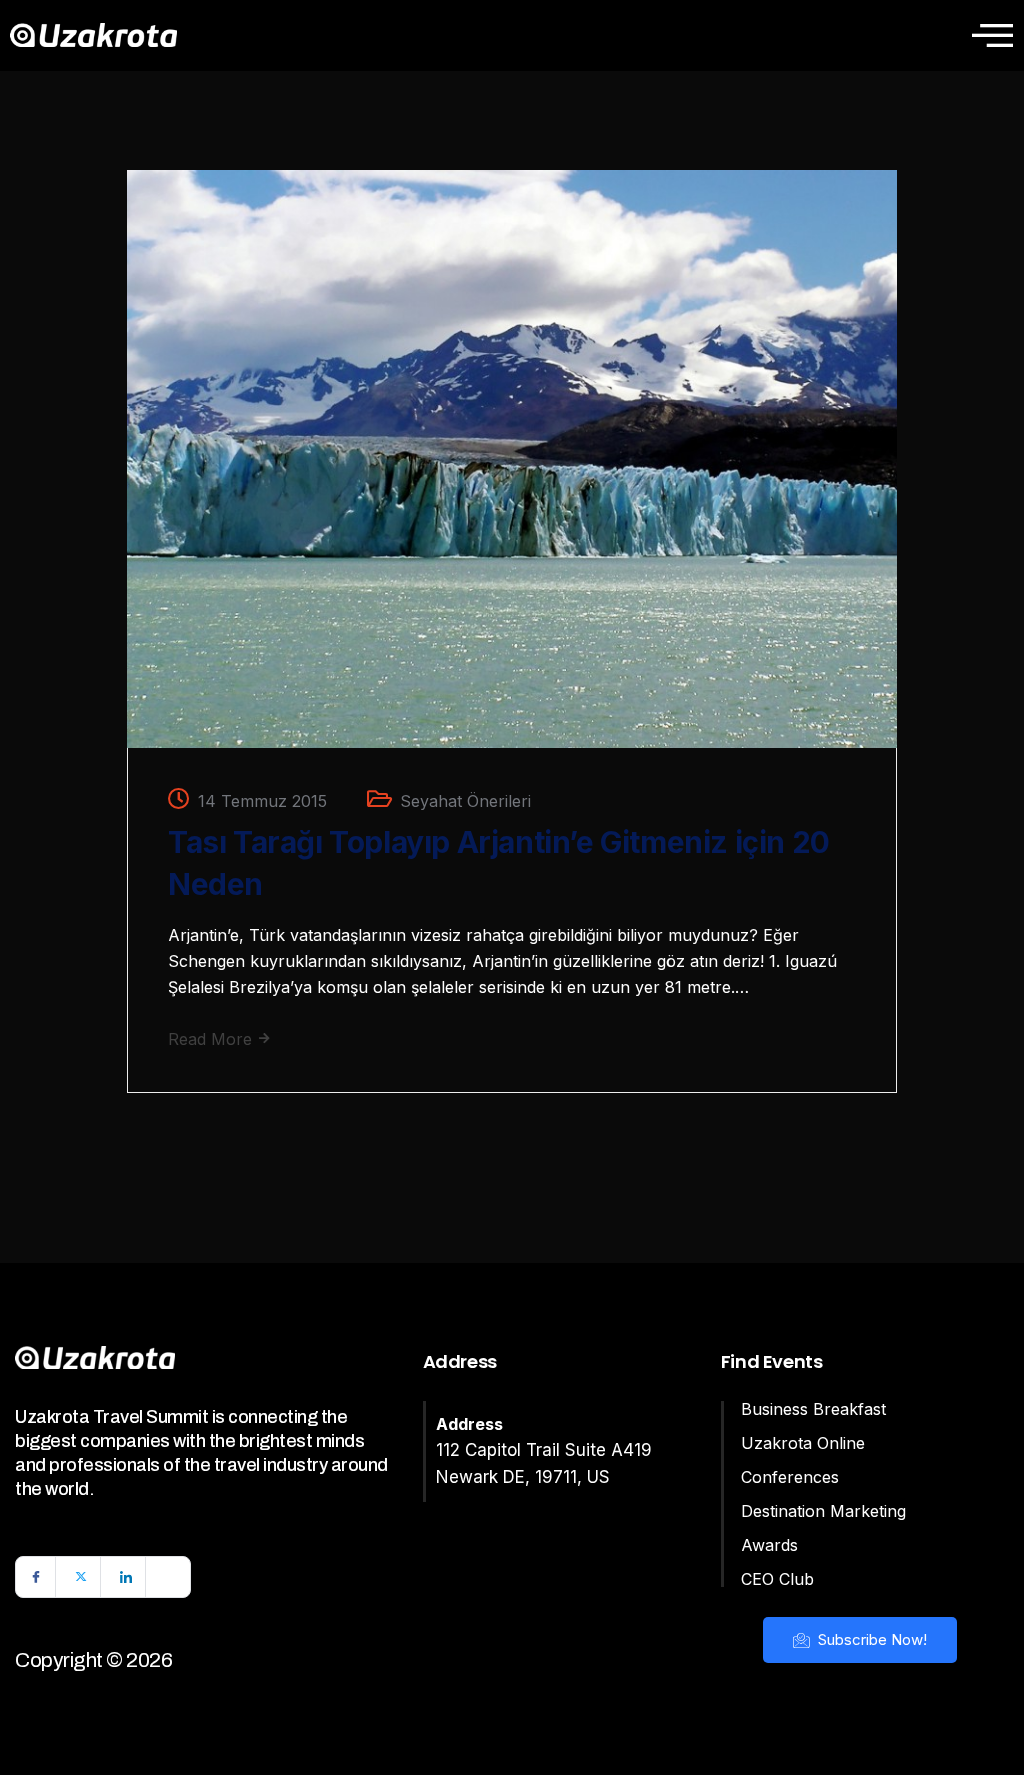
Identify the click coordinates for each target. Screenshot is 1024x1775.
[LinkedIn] (126, 1577)
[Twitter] (81, 1577)
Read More (212, 1039)
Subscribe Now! (870, 1639)
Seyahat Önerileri (465, 801)
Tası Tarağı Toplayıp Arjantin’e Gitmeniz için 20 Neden (499, 863)
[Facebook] (36, 1577)
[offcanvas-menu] (992, 35)
